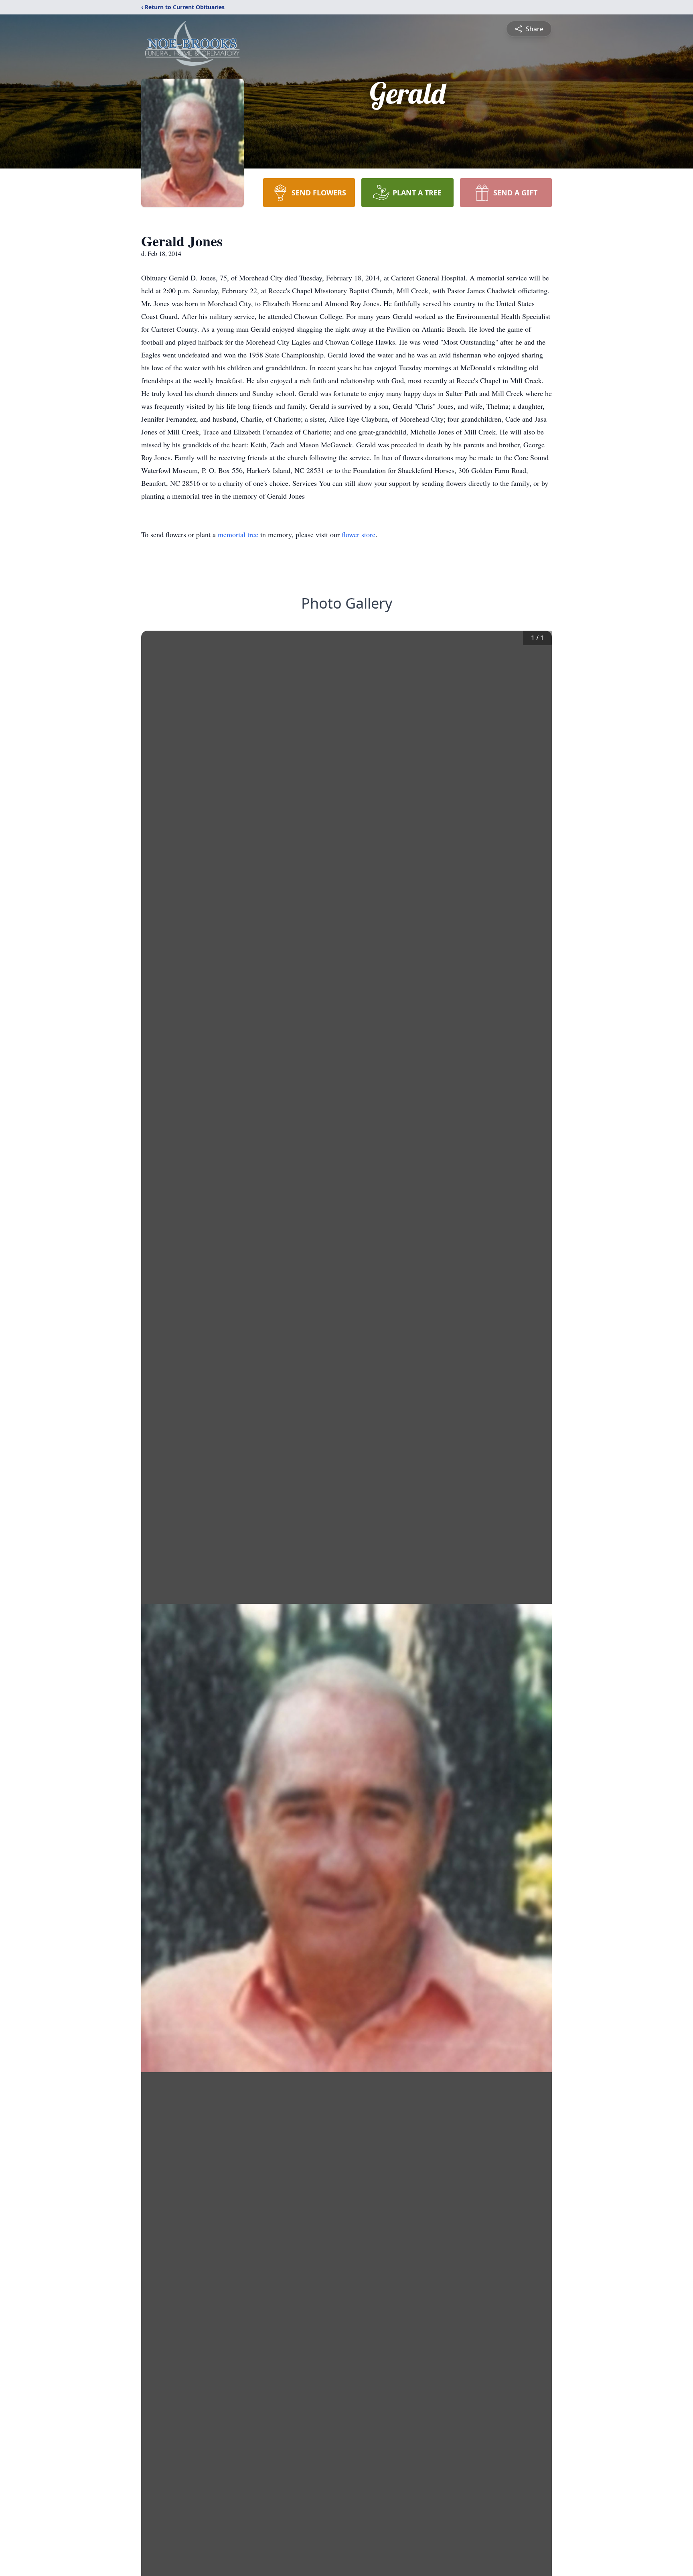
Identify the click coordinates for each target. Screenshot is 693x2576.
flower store (359, 534)
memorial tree (238, 534)
